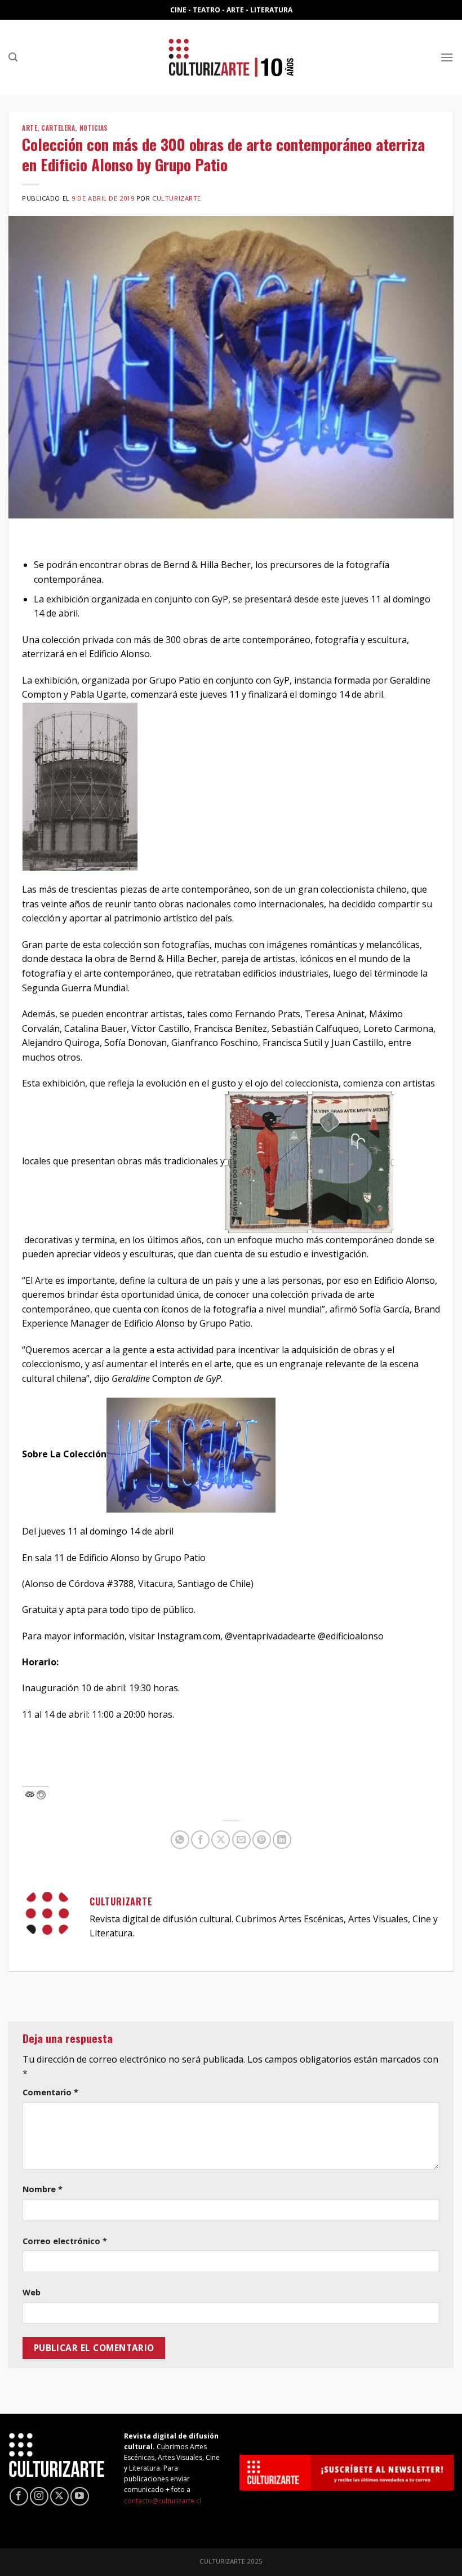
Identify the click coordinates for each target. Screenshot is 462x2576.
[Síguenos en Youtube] (80, 2496)
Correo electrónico (65, 2241)
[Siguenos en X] (59, 2496)
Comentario (50, 2092)
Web (32, 2292)
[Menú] (447, 57)
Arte (30, 128)
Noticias (94, 128)
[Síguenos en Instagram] (39, 2496)
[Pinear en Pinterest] (262, 1840)
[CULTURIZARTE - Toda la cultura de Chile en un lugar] (231, 57)
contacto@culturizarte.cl (163, 2501)
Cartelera (58, 128)
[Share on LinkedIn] (282, 1840)
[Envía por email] (241, 1840)
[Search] (13, 57)
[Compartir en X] (221, 1840)
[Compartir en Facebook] (200, 1840)
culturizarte (177, 198)
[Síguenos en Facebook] (19, 2496)
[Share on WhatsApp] (180, 1840)
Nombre (43, 2189)
